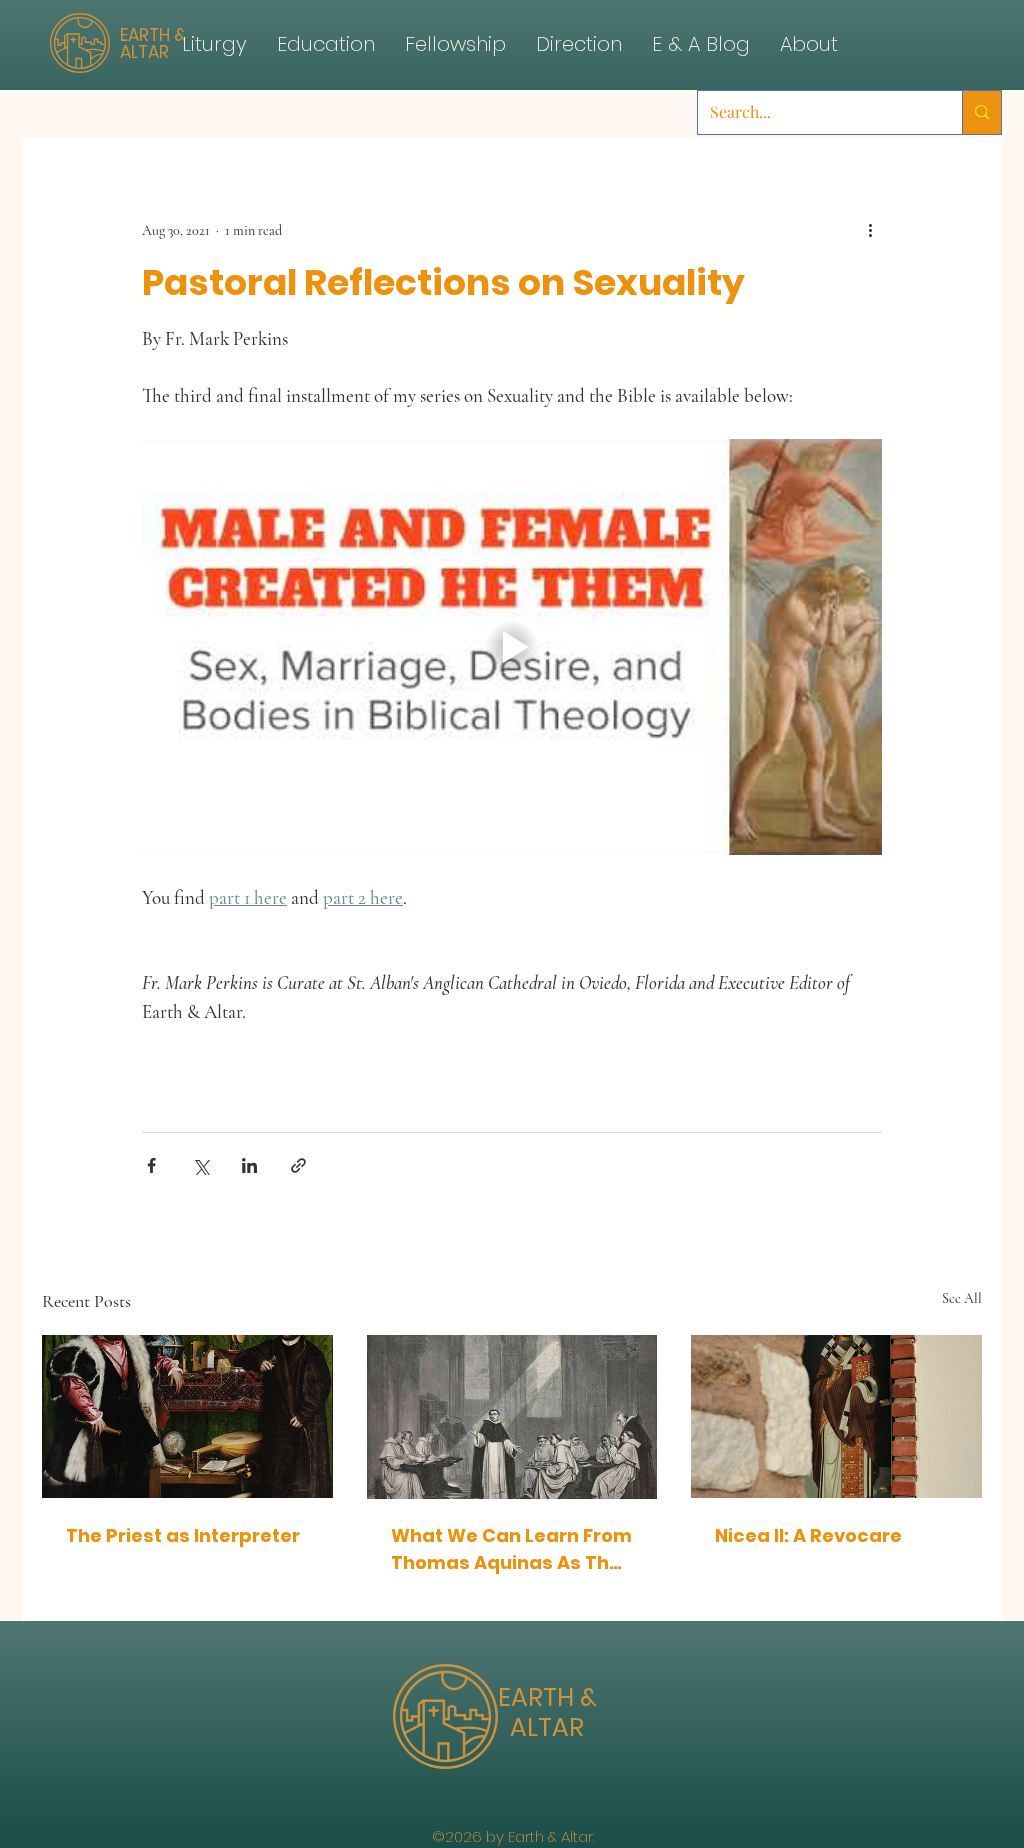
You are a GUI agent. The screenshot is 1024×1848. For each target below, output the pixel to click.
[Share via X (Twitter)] (200, 1165)
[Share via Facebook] (151, 1165)
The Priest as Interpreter (183, 1535)
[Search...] (981, 112)
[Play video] (512, 647)
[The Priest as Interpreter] (187, 1416)
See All (962, 1298)
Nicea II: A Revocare (808, 1535)
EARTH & (547, 1697)
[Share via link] (298, 1165)
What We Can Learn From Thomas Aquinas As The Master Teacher (511, 1549)
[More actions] (870, 230)
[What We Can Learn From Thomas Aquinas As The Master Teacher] (512, 1417)
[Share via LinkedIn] (249, 1165)
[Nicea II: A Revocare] (836, 1416)
